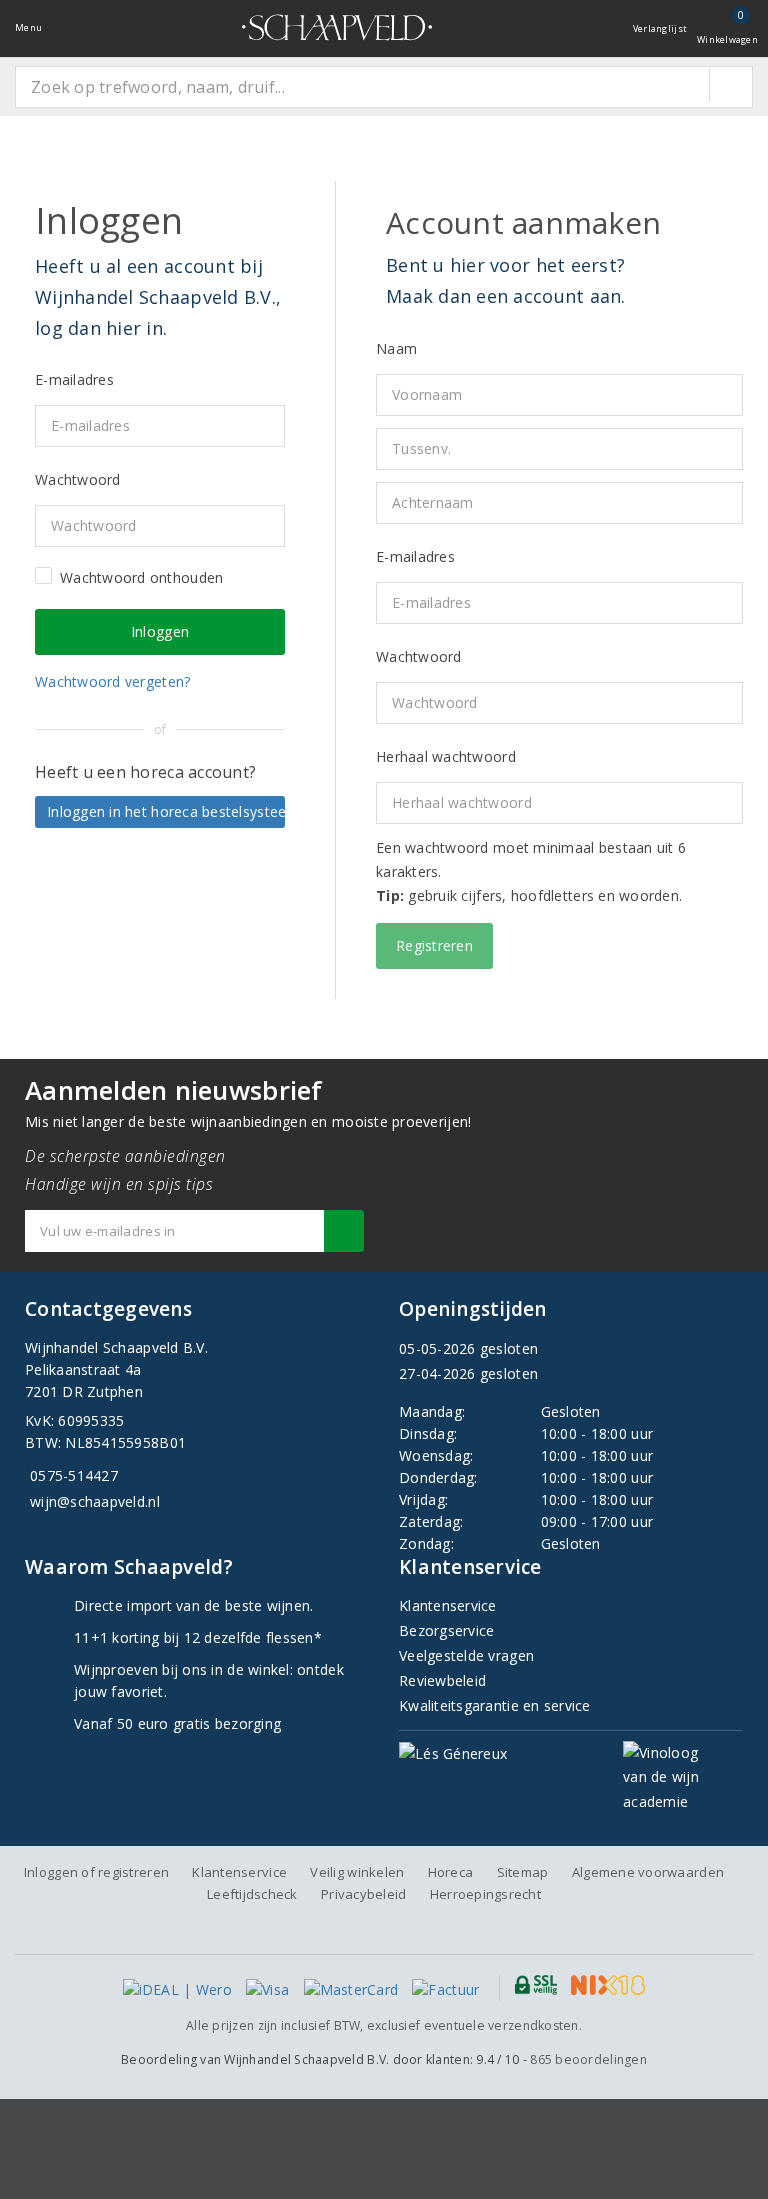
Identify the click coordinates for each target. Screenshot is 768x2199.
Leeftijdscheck (252, 1894)
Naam (396, 348)
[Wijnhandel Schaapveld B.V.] (337, 27)
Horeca (451, 1872)
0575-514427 (74, 1475)
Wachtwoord (419, 656)
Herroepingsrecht (485, 1894)
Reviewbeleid (442, 1680)
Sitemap (523, 1872)
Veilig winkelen (357, 1872)
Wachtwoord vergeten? (112, 681)
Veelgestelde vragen (466, 1655)
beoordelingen (588, 2059)
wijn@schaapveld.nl (95, 1501)
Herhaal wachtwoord (446, 756)
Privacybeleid (363, 1894)
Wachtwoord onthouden (141, 577)
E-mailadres (415, 556)
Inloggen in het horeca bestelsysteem (166, 811)
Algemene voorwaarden (648, 1872)
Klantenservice (448, 1605)
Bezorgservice (446, 1630)
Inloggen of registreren (96, 1872)
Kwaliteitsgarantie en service (495, 1705)
